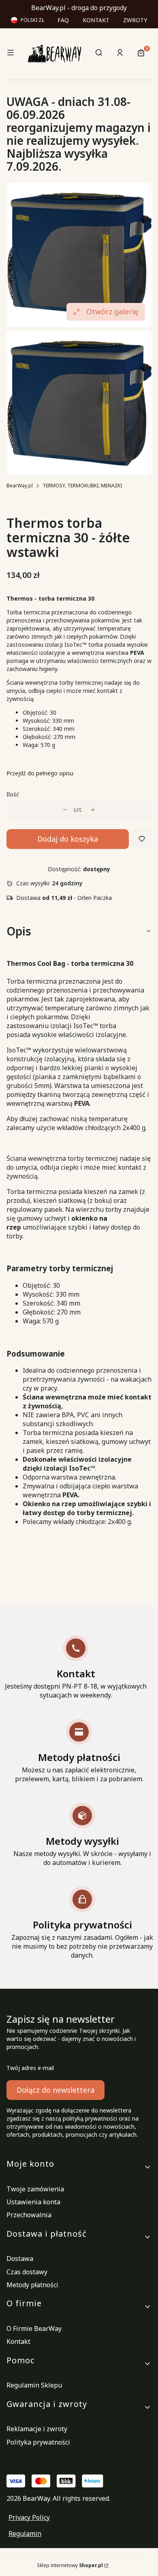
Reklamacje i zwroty (37, 2429)
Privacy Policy (29, 2517)
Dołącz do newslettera (56, 2090)
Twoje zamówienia (35, 2189)
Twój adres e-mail (30, 2068)
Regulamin (25, 2534)
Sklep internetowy (70, 2565)
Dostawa (20, 2258)
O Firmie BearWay (34, 2328)
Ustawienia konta (33, 2202)
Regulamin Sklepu (34, 2385)
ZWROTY (135, 20)
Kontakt (18, 2341)
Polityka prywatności (38, 2442)
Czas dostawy (27, 2272)
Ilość (13, 794)
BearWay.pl (20, 486)
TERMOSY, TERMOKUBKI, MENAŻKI (82, 486)
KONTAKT (96, 20)
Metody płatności (32, 2285)
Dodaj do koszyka (68, 839)
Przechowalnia (29, 2215)
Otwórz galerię (112, 311)
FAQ (63, 20)
